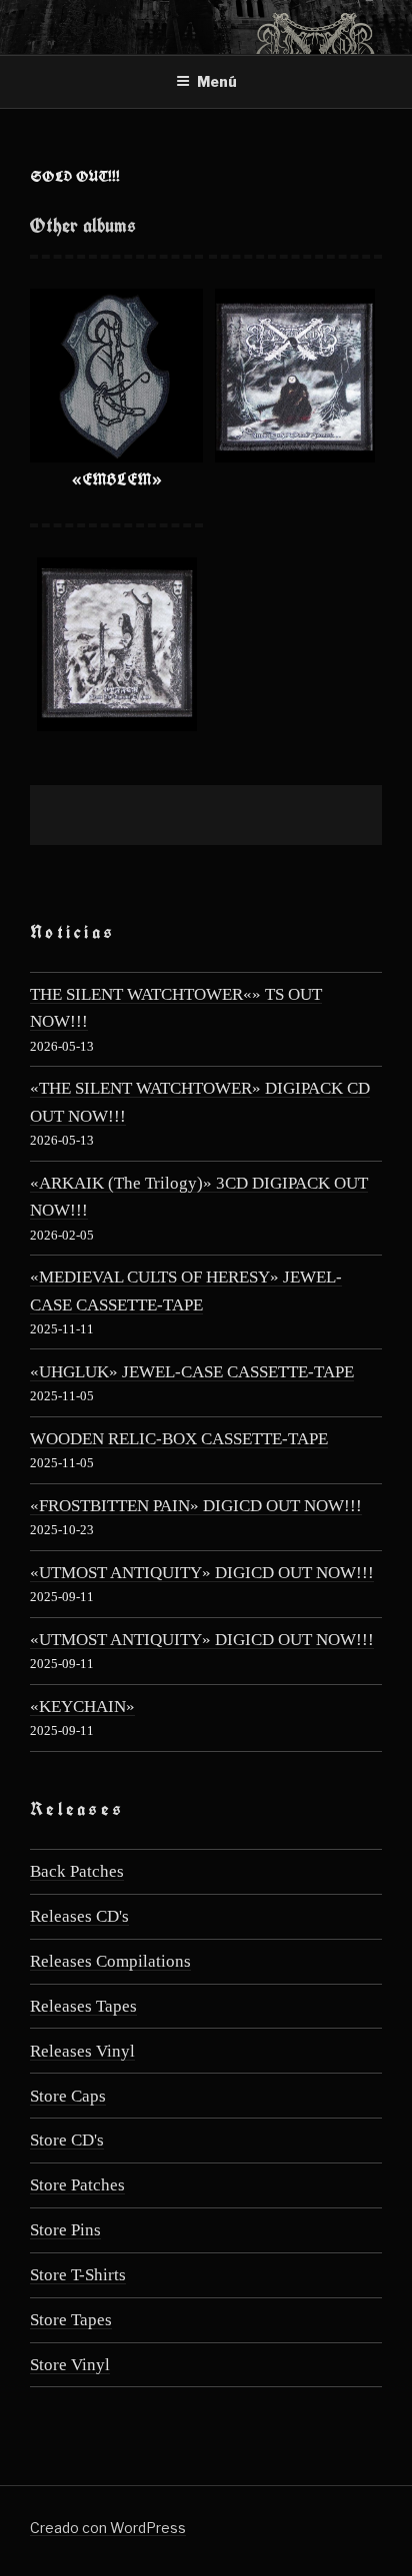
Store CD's (67, 2140)
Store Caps (68, 2096)
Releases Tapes (83, 2006)
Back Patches (77, 1871)
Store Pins (65, 2230)
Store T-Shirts (78, 2275)
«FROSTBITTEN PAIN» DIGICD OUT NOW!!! (196, 1506)
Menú (217, 81)
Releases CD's (79, 1916)
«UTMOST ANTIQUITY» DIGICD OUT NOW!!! (202, 1573)
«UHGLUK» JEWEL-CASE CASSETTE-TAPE (192, 1372)
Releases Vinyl (82, 2051)
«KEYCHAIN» (82, 1707)
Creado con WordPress (108, 2528)
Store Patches (77, 2185)
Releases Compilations (110, 1961)
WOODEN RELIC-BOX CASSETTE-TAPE (179, 1439)
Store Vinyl (70, 2365)
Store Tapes (71, 2320)
